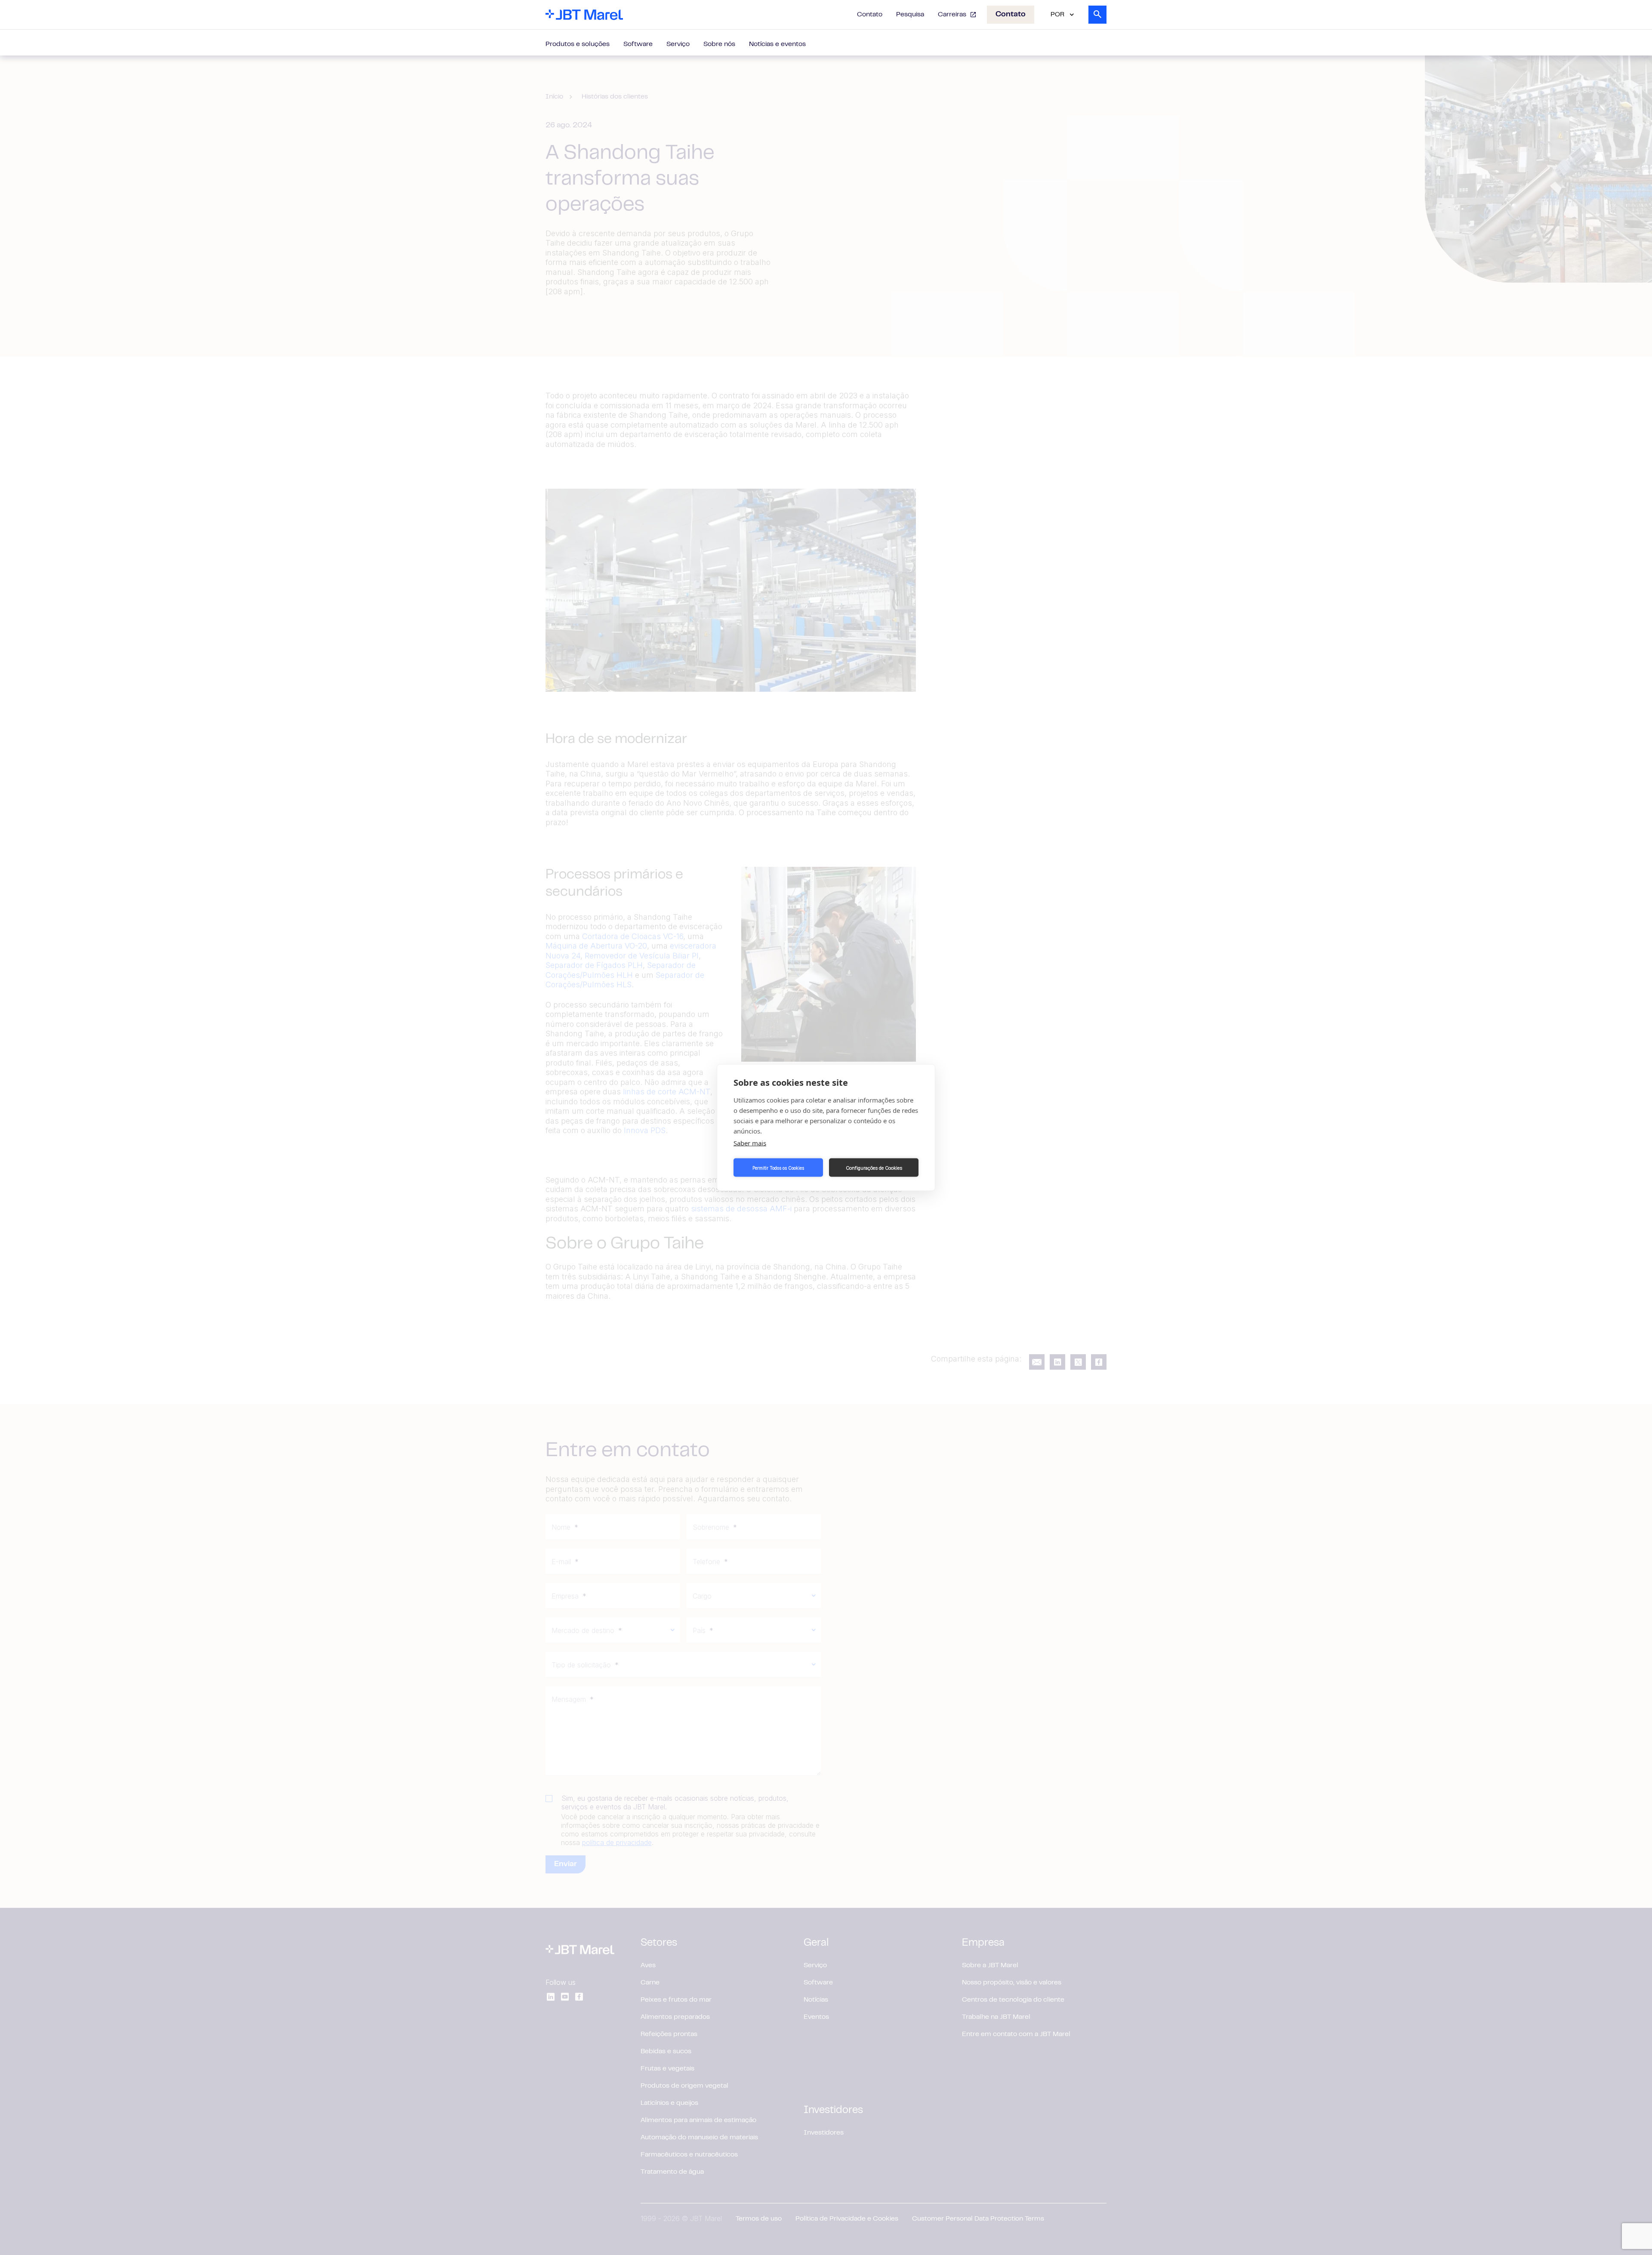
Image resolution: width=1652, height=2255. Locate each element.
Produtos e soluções (578, 44)
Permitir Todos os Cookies (778, 1168)
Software (638, 44)
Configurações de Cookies (874, 1168)
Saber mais (750, 1143)
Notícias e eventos (777, 44)
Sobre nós (719, 44)
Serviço (678, 44)
